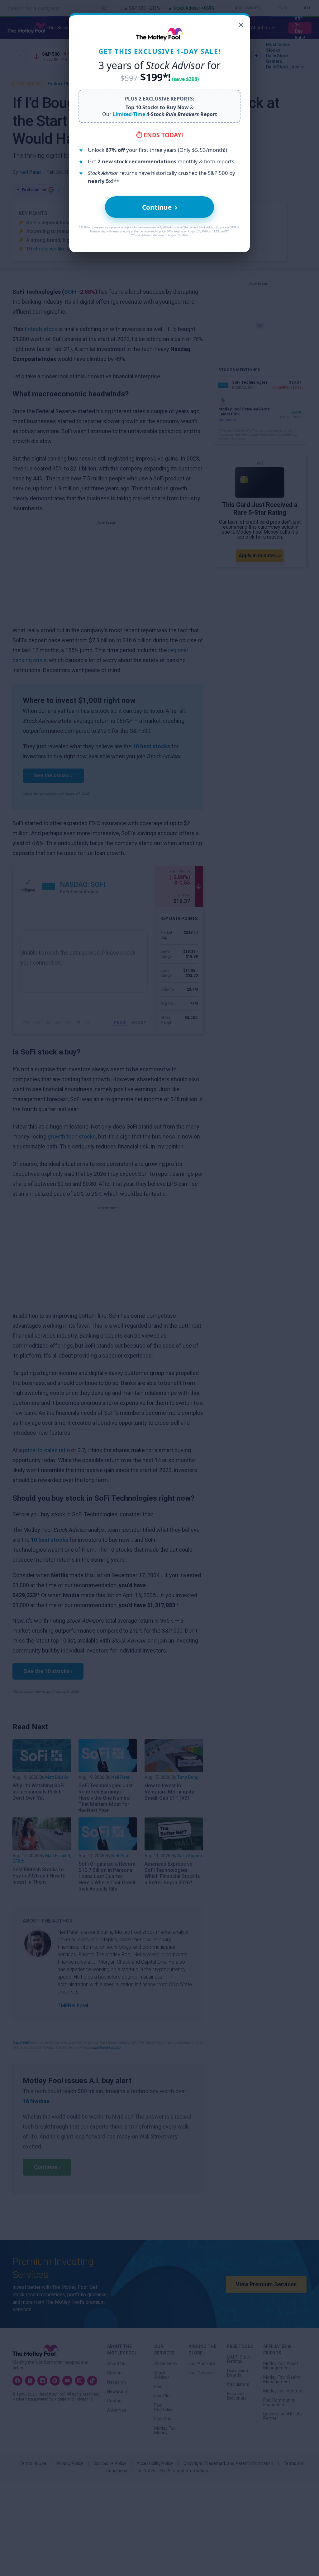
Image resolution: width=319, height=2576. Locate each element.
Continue (160, 207)
